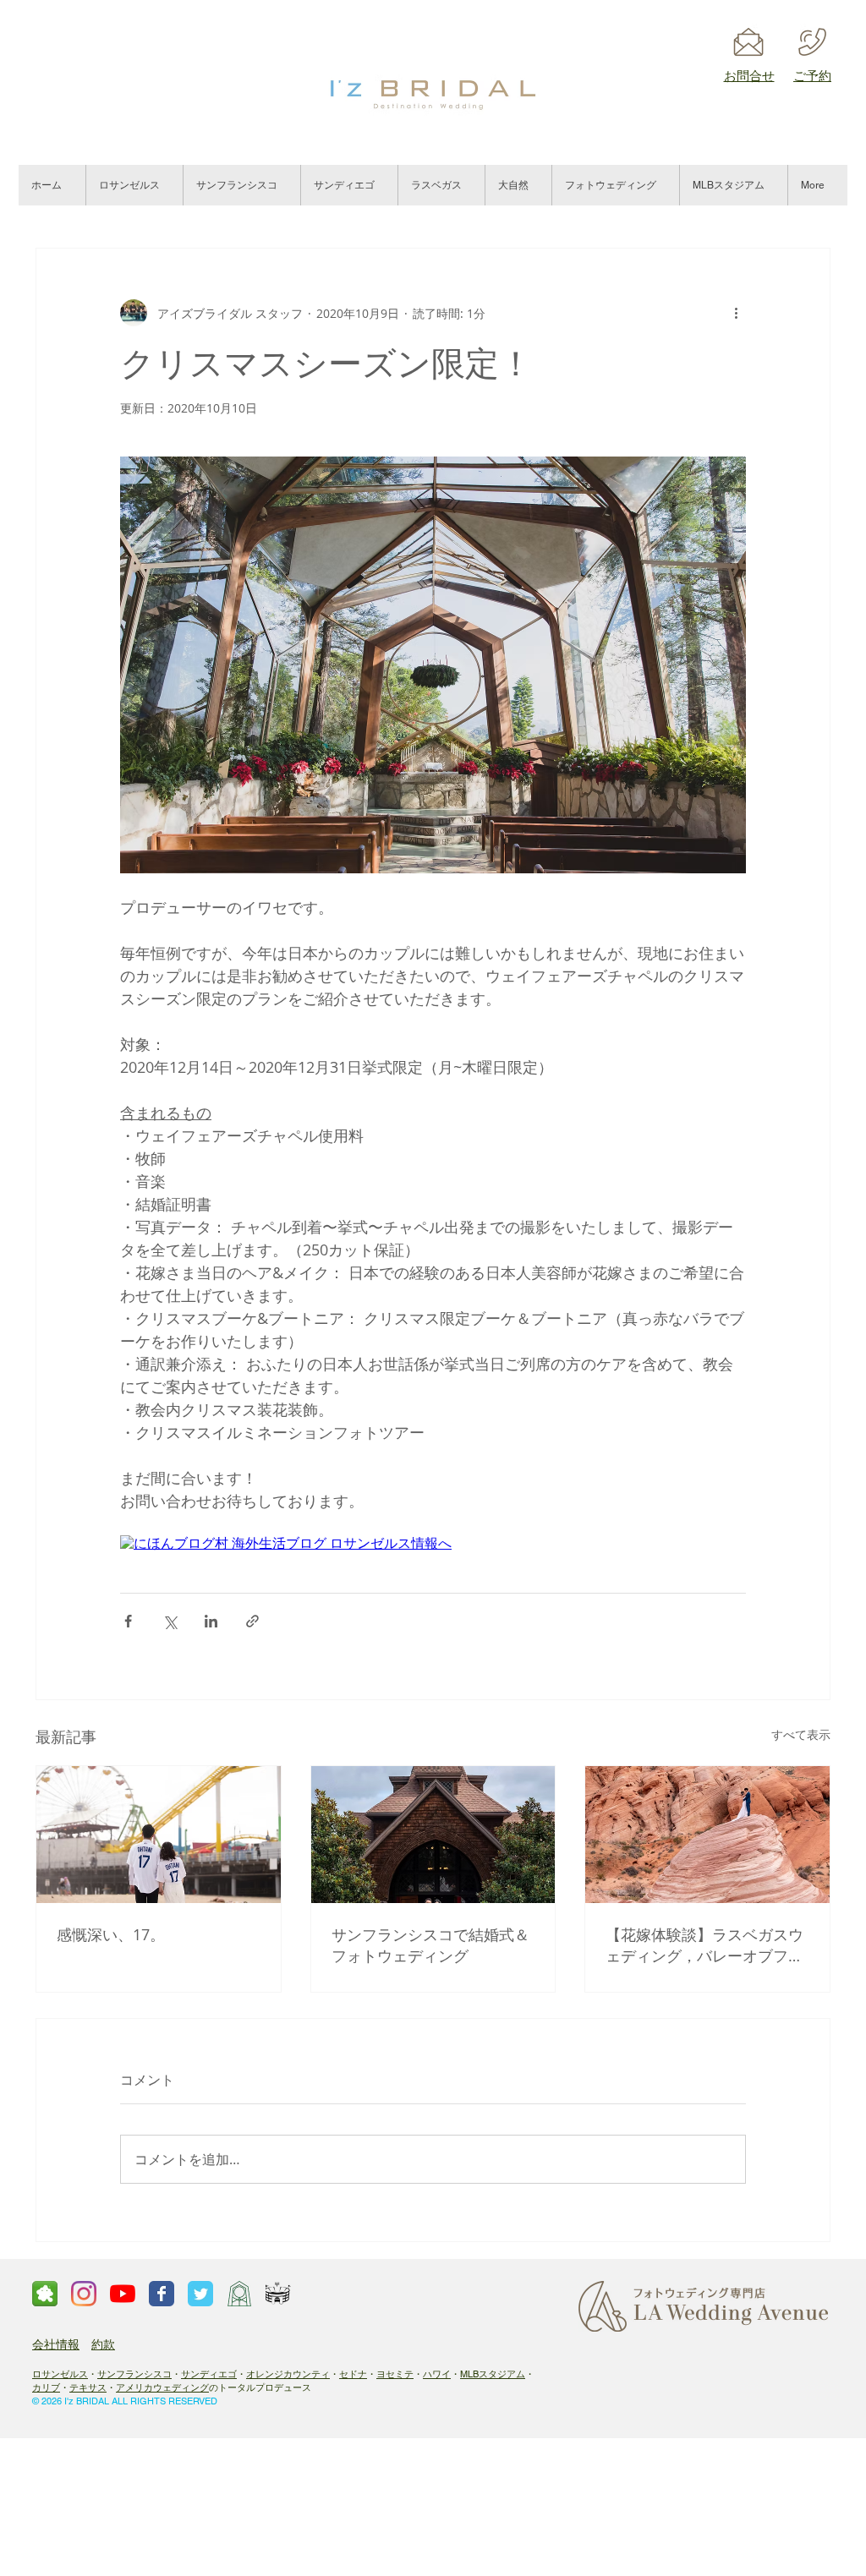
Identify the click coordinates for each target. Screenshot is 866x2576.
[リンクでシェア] (252, 1621)
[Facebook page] (162, 2294)
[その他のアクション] (736, 313)
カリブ (46, 2387)
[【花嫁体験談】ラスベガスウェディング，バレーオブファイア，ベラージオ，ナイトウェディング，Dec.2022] (707, 1835)
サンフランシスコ (134, 2374)
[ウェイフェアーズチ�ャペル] (239, 2294)
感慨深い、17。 (111, 1934)
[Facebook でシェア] (128, 1621)
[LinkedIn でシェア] (211, 1621)
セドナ (353, 2374)
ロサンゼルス (60, 2374)
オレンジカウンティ (288, 2374)
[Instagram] (84, 2294)
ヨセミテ (395, 2374)
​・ (334, 2374)
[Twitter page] (200, 2294)
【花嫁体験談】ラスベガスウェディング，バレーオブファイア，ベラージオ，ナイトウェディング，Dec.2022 (704, 1945)
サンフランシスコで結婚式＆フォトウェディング (430, 1945)
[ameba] (45, 2294)
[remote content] (433, 1544)
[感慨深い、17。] (159, 1835)
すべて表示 (801, 1734)
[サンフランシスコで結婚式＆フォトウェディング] (433, 1835)
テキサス (88, 2387)
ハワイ (437, 2374)
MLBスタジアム (493, 2374)
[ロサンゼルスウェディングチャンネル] (123, 2294)
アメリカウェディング (162, 2387)
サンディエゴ (209, 2374)
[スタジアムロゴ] (278, 2294)
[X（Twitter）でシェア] (170, 1621)
